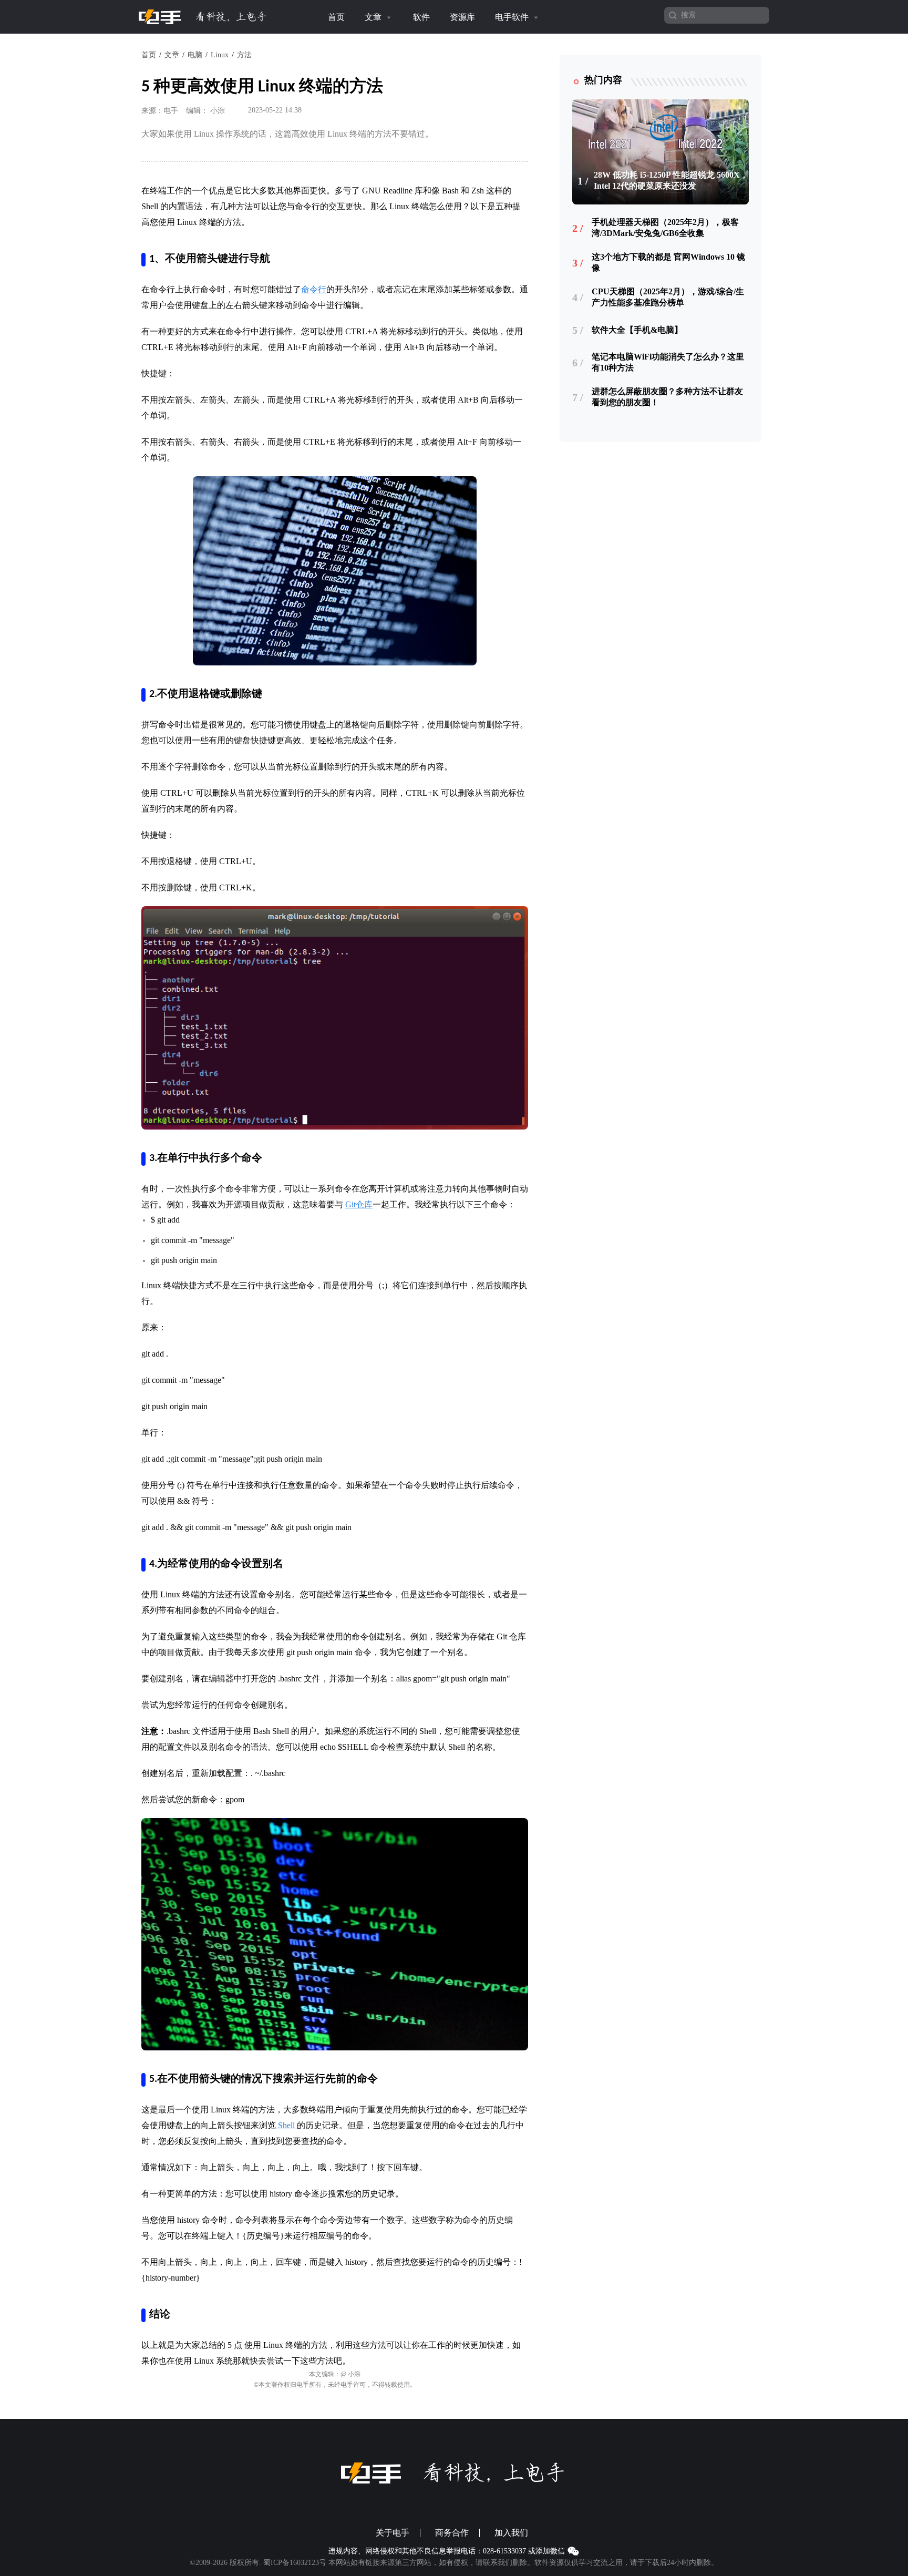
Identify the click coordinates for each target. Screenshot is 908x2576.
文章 (374, 17)
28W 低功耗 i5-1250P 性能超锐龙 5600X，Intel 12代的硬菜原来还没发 (671, 180)
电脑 (195, 55)
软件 (421, 17)
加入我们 (511, 2533)
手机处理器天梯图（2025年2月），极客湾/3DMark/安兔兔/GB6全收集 (665, 228)
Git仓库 (359, 1204)
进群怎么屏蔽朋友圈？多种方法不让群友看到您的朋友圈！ (667, 397)
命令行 (314, 289)
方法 (244, 55)
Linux (220, 55)
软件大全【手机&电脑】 (637, 330)
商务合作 (452, 2533)
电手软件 (513, 17)
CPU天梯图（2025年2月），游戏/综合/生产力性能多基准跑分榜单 (668, 297)
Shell (286, 2125)
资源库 (462, 17)
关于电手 (393, 2533)
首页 (336, 17)
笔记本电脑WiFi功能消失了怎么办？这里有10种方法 (668, 362)
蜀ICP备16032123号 (295, 2563)
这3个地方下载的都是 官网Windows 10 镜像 (668, 262)
